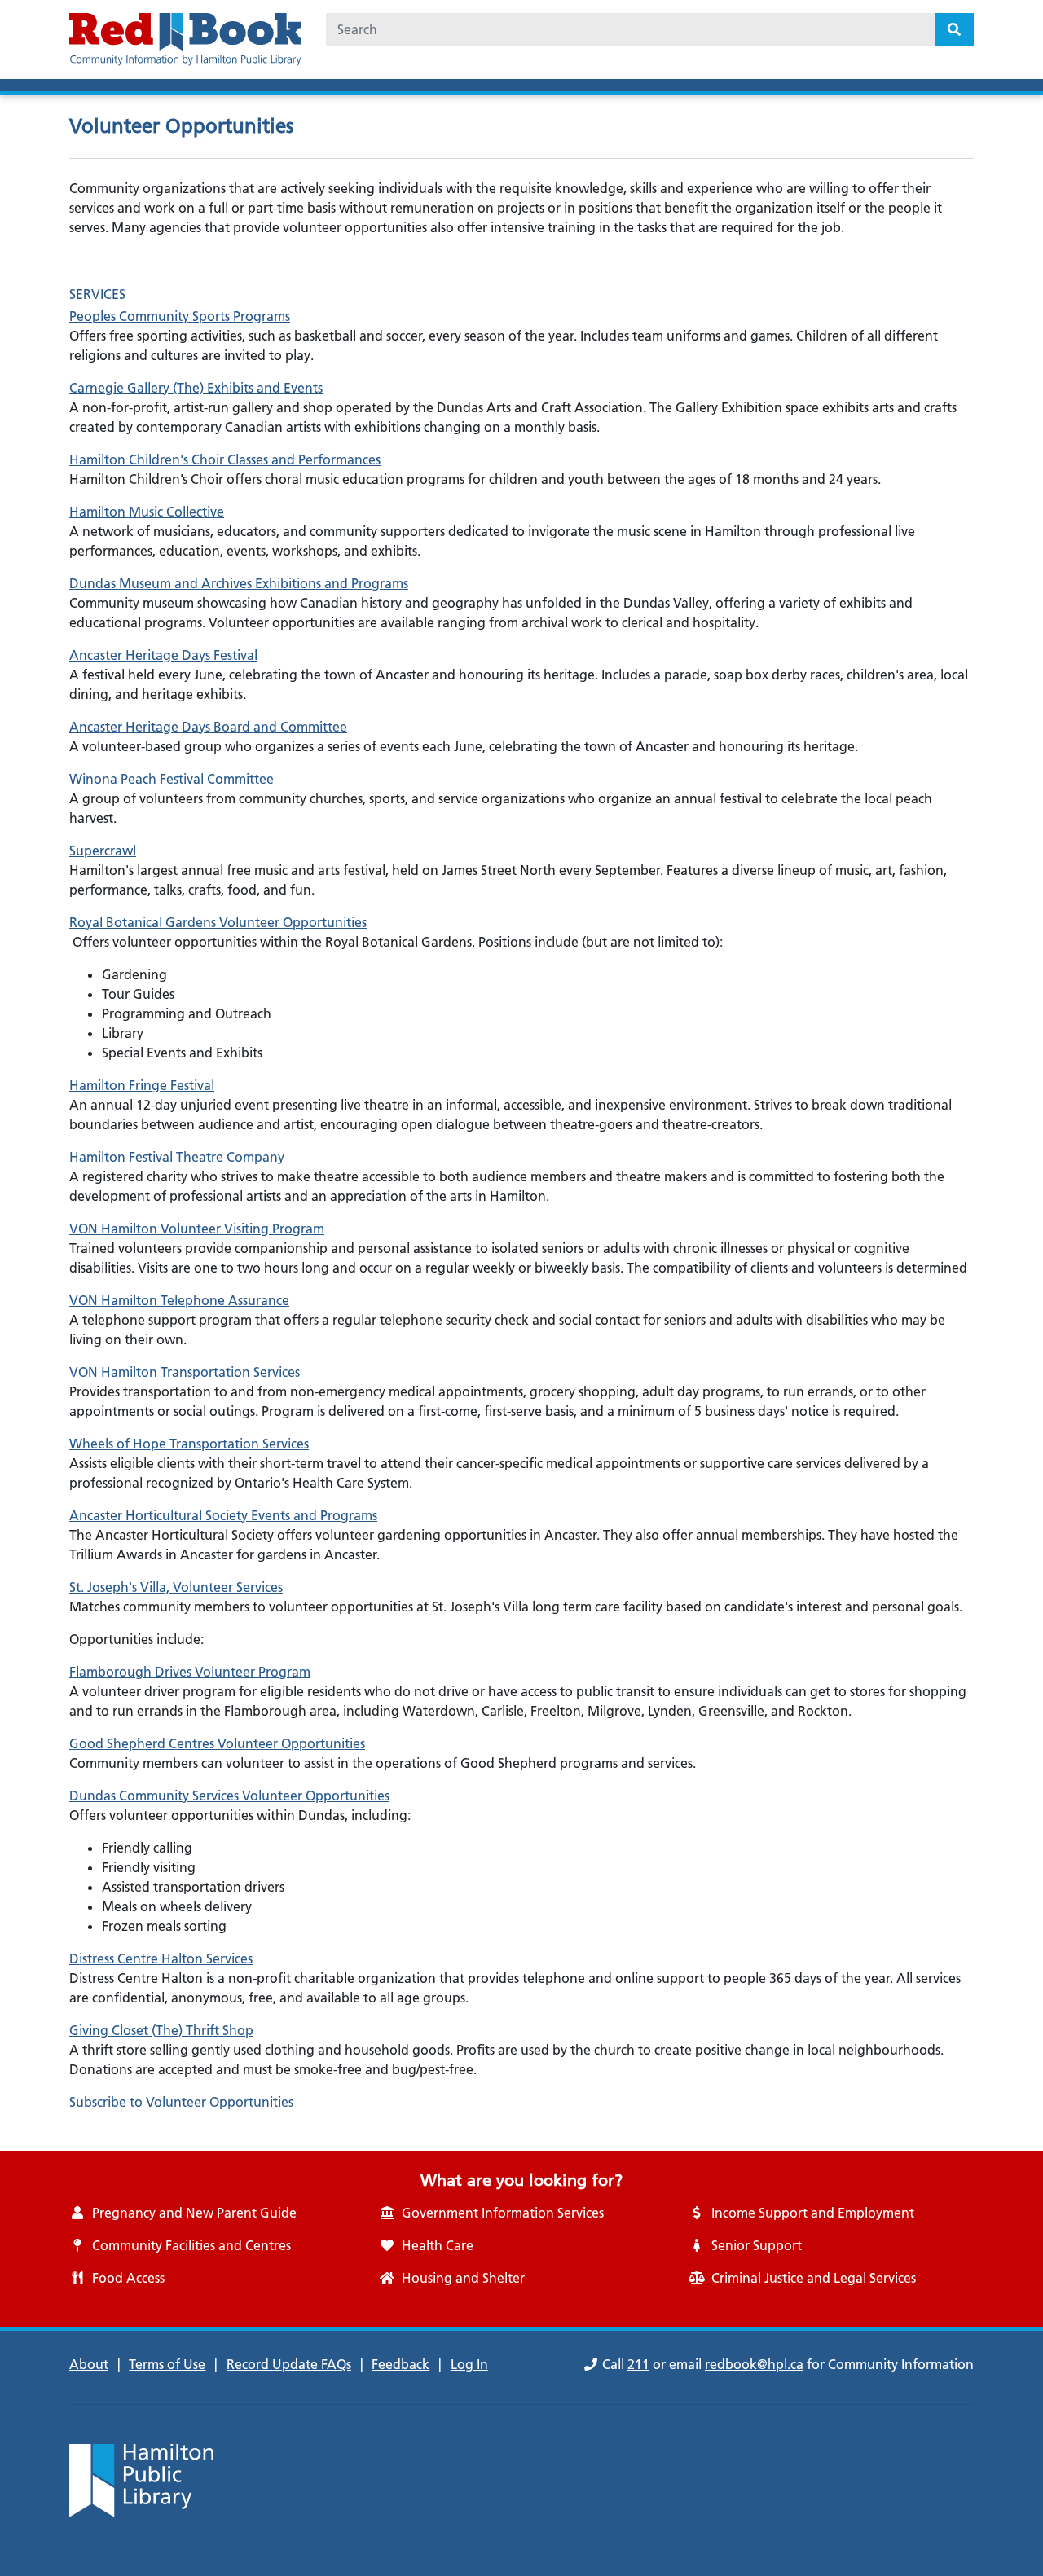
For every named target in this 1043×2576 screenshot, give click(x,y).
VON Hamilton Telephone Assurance (179, 1300)
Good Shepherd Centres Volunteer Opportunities (217, 1743)
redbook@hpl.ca (754, 2364)
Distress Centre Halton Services (161, 1958)
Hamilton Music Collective (147, 512)
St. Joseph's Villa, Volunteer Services (176, 1587)
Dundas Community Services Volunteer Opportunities (229, 1796)
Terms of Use (167, 2364)
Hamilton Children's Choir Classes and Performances (225, 459)
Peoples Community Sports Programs (180, 316)
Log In (469, 2364)
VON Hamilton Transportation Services (185, 1372)
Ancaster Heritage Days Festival (163, 655)
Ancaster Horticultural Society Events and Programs (223, 1515)
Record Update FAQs (289, 2364)
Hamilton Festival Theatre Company (177, 1157)
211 (638, 2364)
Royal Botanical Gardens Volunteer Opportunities (218, 922)
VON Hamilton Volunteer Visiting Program (197, 1229)
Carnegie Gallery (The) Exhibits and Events (196, 388)
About (89, 2364)
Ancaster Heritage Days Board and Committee (208, 727)
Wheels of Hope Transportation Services (189, 1444)
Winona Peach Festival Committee (172, 779)
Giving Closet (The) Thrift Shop (161, 2030)
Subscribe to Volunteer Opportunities (181, 2102)
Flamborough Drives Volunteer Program (190, 1672)
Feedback (400, 2364)
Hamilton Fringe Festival (142, 1085)
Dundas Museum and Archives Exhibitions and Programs (239, 583)
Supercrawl (103, 851)
